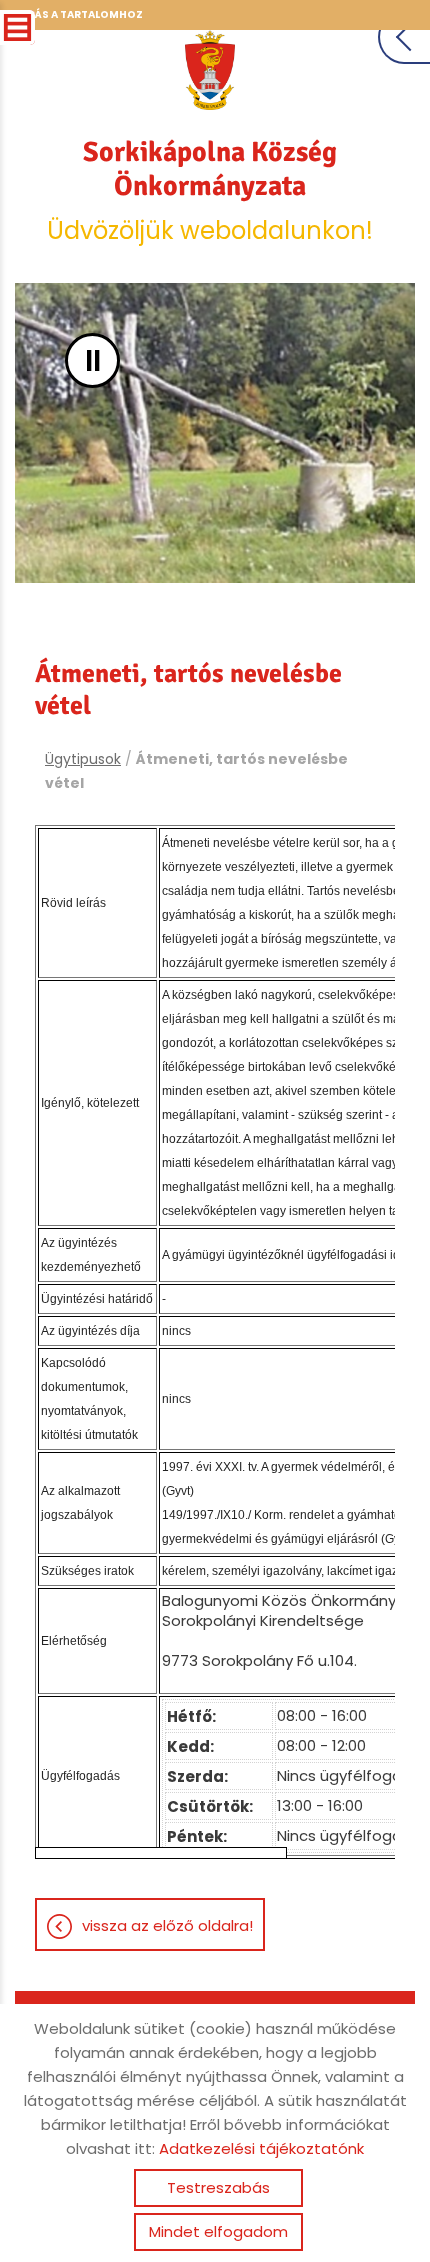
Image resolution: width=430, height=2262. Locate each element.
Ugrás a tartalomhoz (77, 14)
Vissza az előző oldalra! (167, 1925)
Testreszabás (218, 2187)
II (93, 360)
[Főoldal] (210, 70)
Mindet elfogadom (218, 2231)
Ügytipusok (83, 759)
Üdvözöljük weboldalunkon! (210, 191)
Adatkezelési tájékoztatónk (261, 2148)
